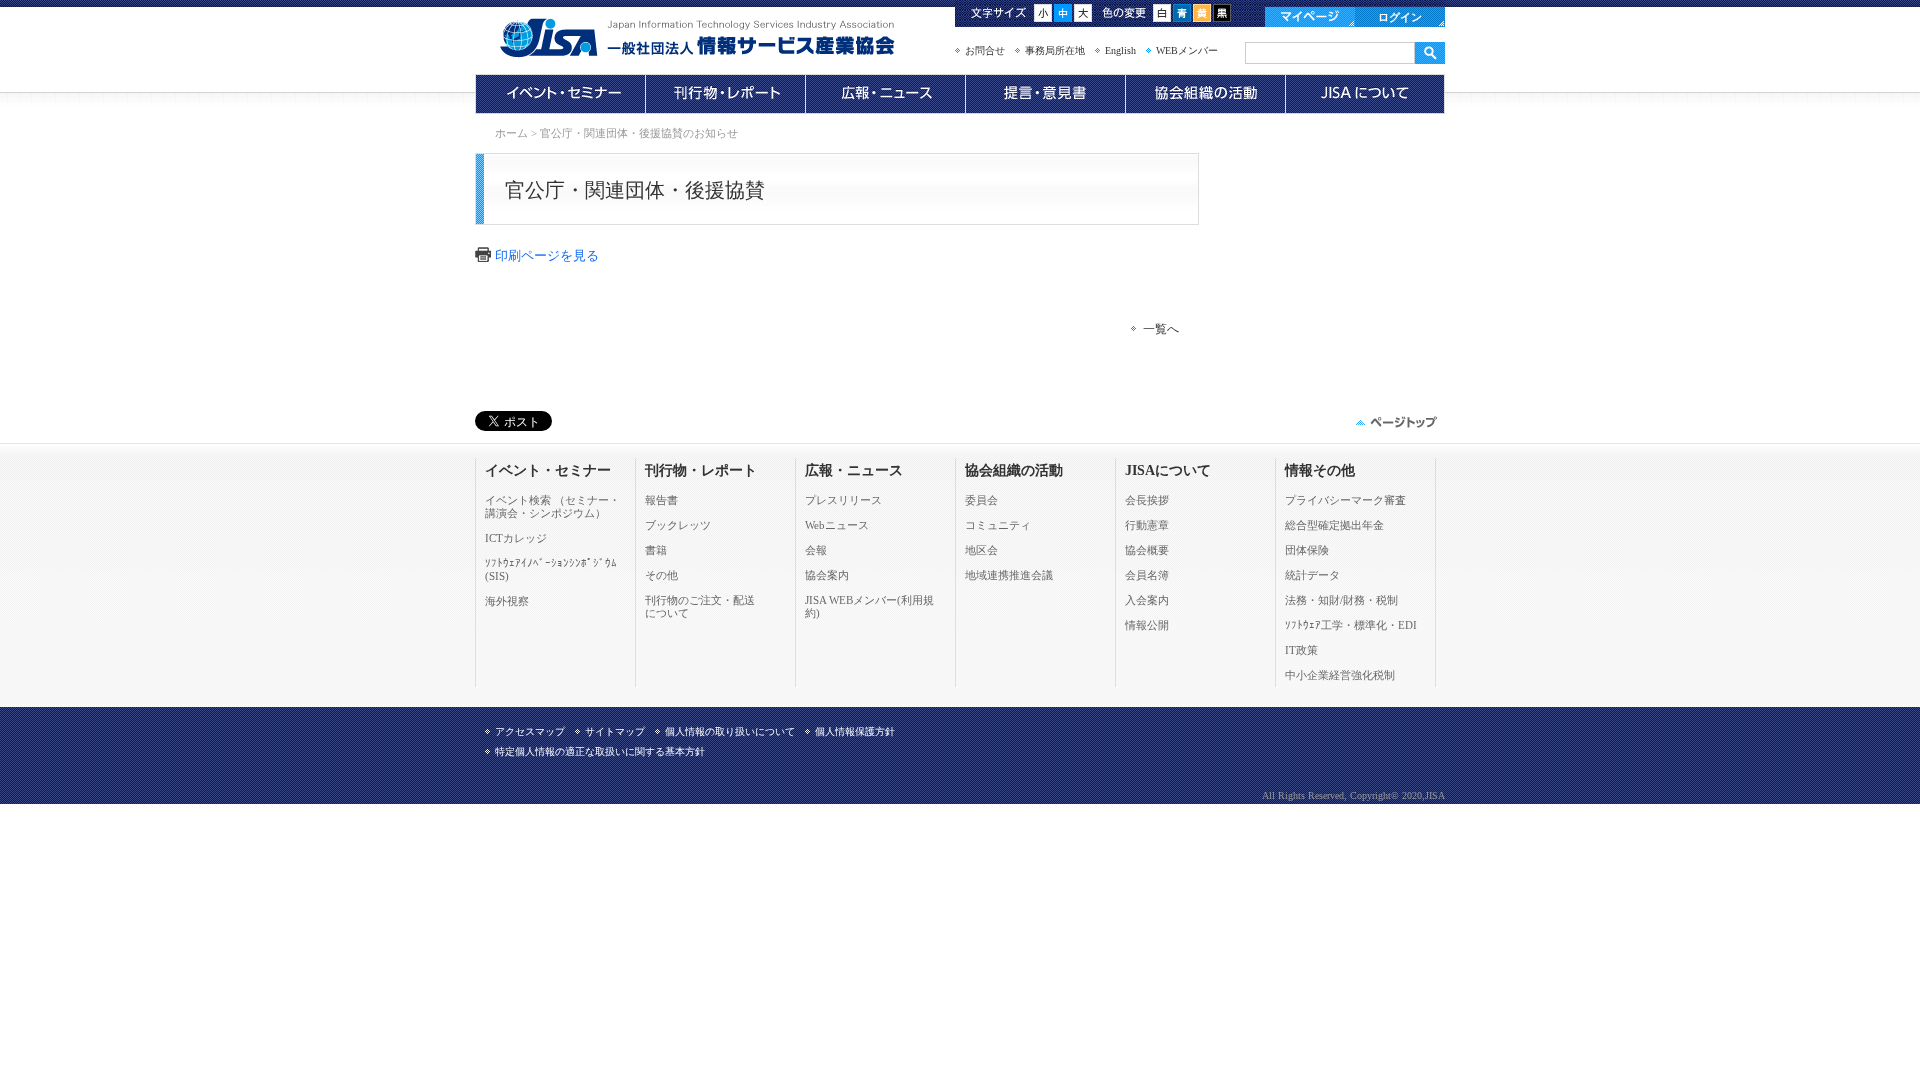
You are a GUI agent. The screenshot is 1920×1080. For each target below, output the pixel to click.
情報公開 (1147, 625)
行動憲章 (1147, 525)
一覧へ (1161, 329)
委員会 (981, 500)
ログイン (1400, 17)
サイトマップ (615, 731)
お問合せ (985, 50)
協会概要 (1147, 550)
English (1120, 50)
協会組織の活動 (1205, 94)
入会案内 (1147, 600)
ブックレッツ (678, 525)
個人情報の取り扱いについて (730, 731)
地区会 (981, 550)
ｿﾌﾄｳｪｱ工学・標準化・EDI (1351, 625)
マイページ (1310, 17)
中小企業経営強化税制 (1340, 675)
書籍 (656, 550)
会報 (816, 550)
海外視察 (507, 601)
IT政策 (1301, 650)
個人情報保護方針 (855, 731)
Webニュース (837, 525)
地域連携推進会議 (1009, 575)
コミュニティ (998, 525)
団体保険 (1307, 550)
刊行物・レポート (725, 94)
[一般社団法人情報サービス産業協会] (725, 38)
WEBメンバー (1187, 50)
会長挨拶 (1147, 500)
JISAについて (1365, 94)
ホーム (511, 133)
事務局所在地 (1055, 50)
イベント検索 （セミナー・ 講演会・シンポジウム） (552, 506)
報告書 (661, 500)
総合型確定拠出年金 (1334, 525)
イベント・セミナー (560, 94)
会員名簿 (1147, 575)
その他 (661, 575)
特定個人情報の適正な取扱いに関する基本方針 (600, 751)
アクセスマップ (530, 731)
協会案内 (827, 575)
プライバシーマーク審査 (1345, 500)
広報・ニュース (885, 94)
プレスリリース (843, 500)
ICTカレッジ (516, 538)
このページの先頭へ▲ (1395, 422)
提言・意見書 (1045, 94)
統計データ (1312, 575)
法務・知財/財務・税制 (1341, 600)
